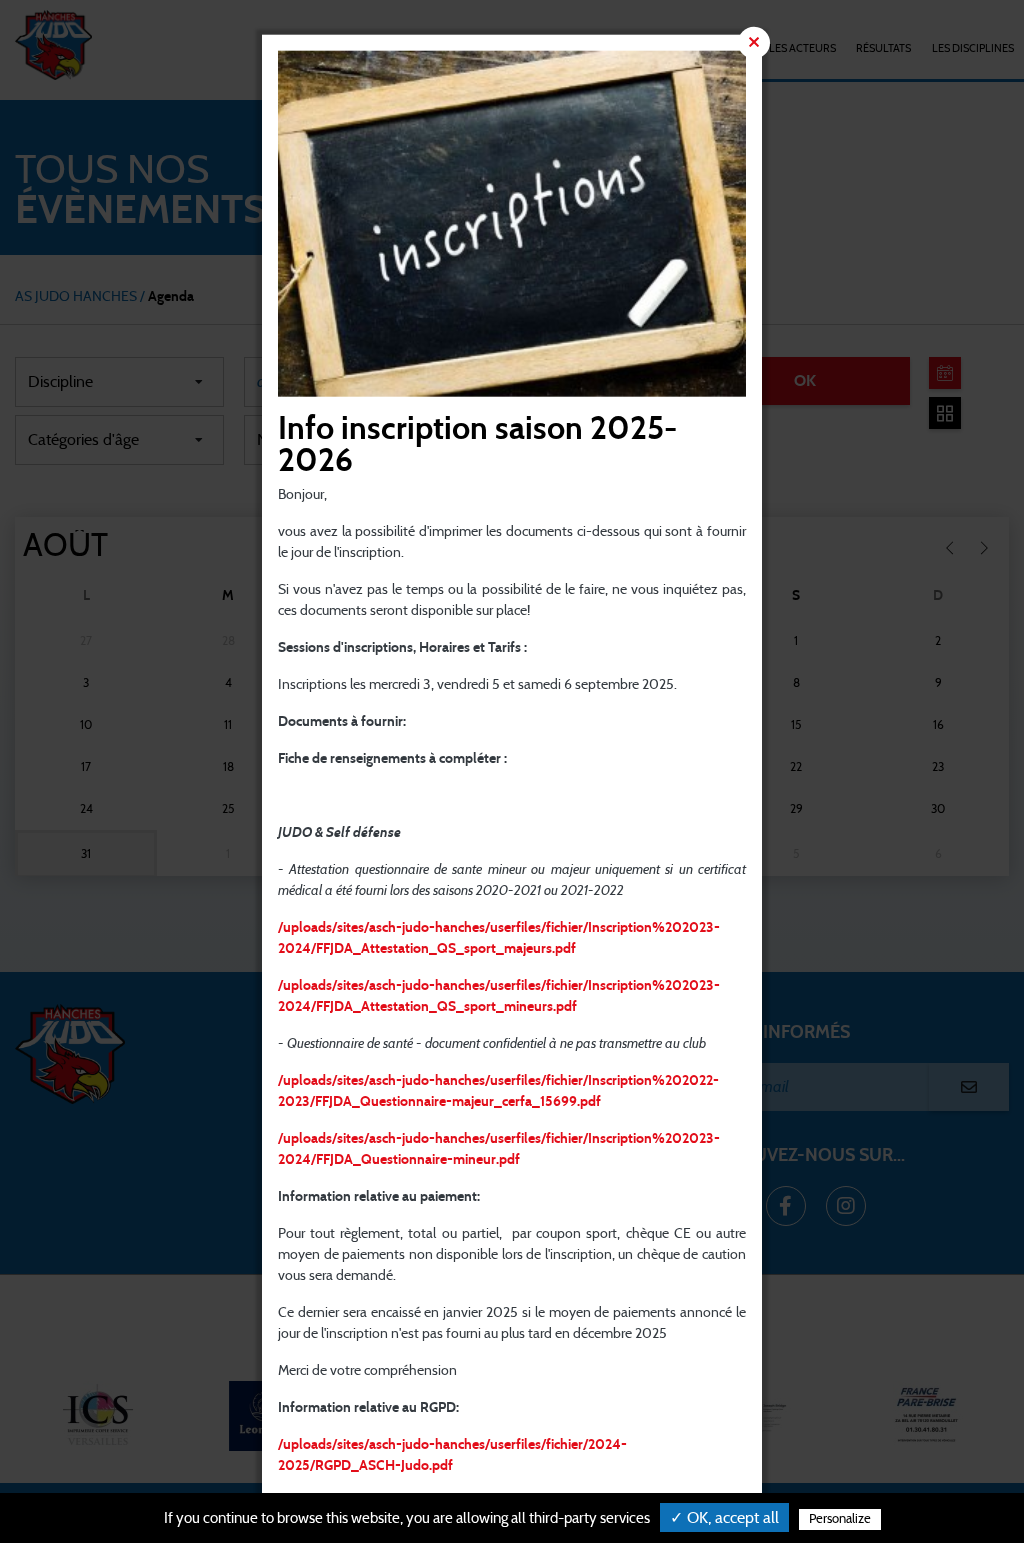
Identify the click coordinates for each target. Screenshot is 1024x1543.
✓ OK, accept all (724, 1518)
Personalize (840, 1519)
